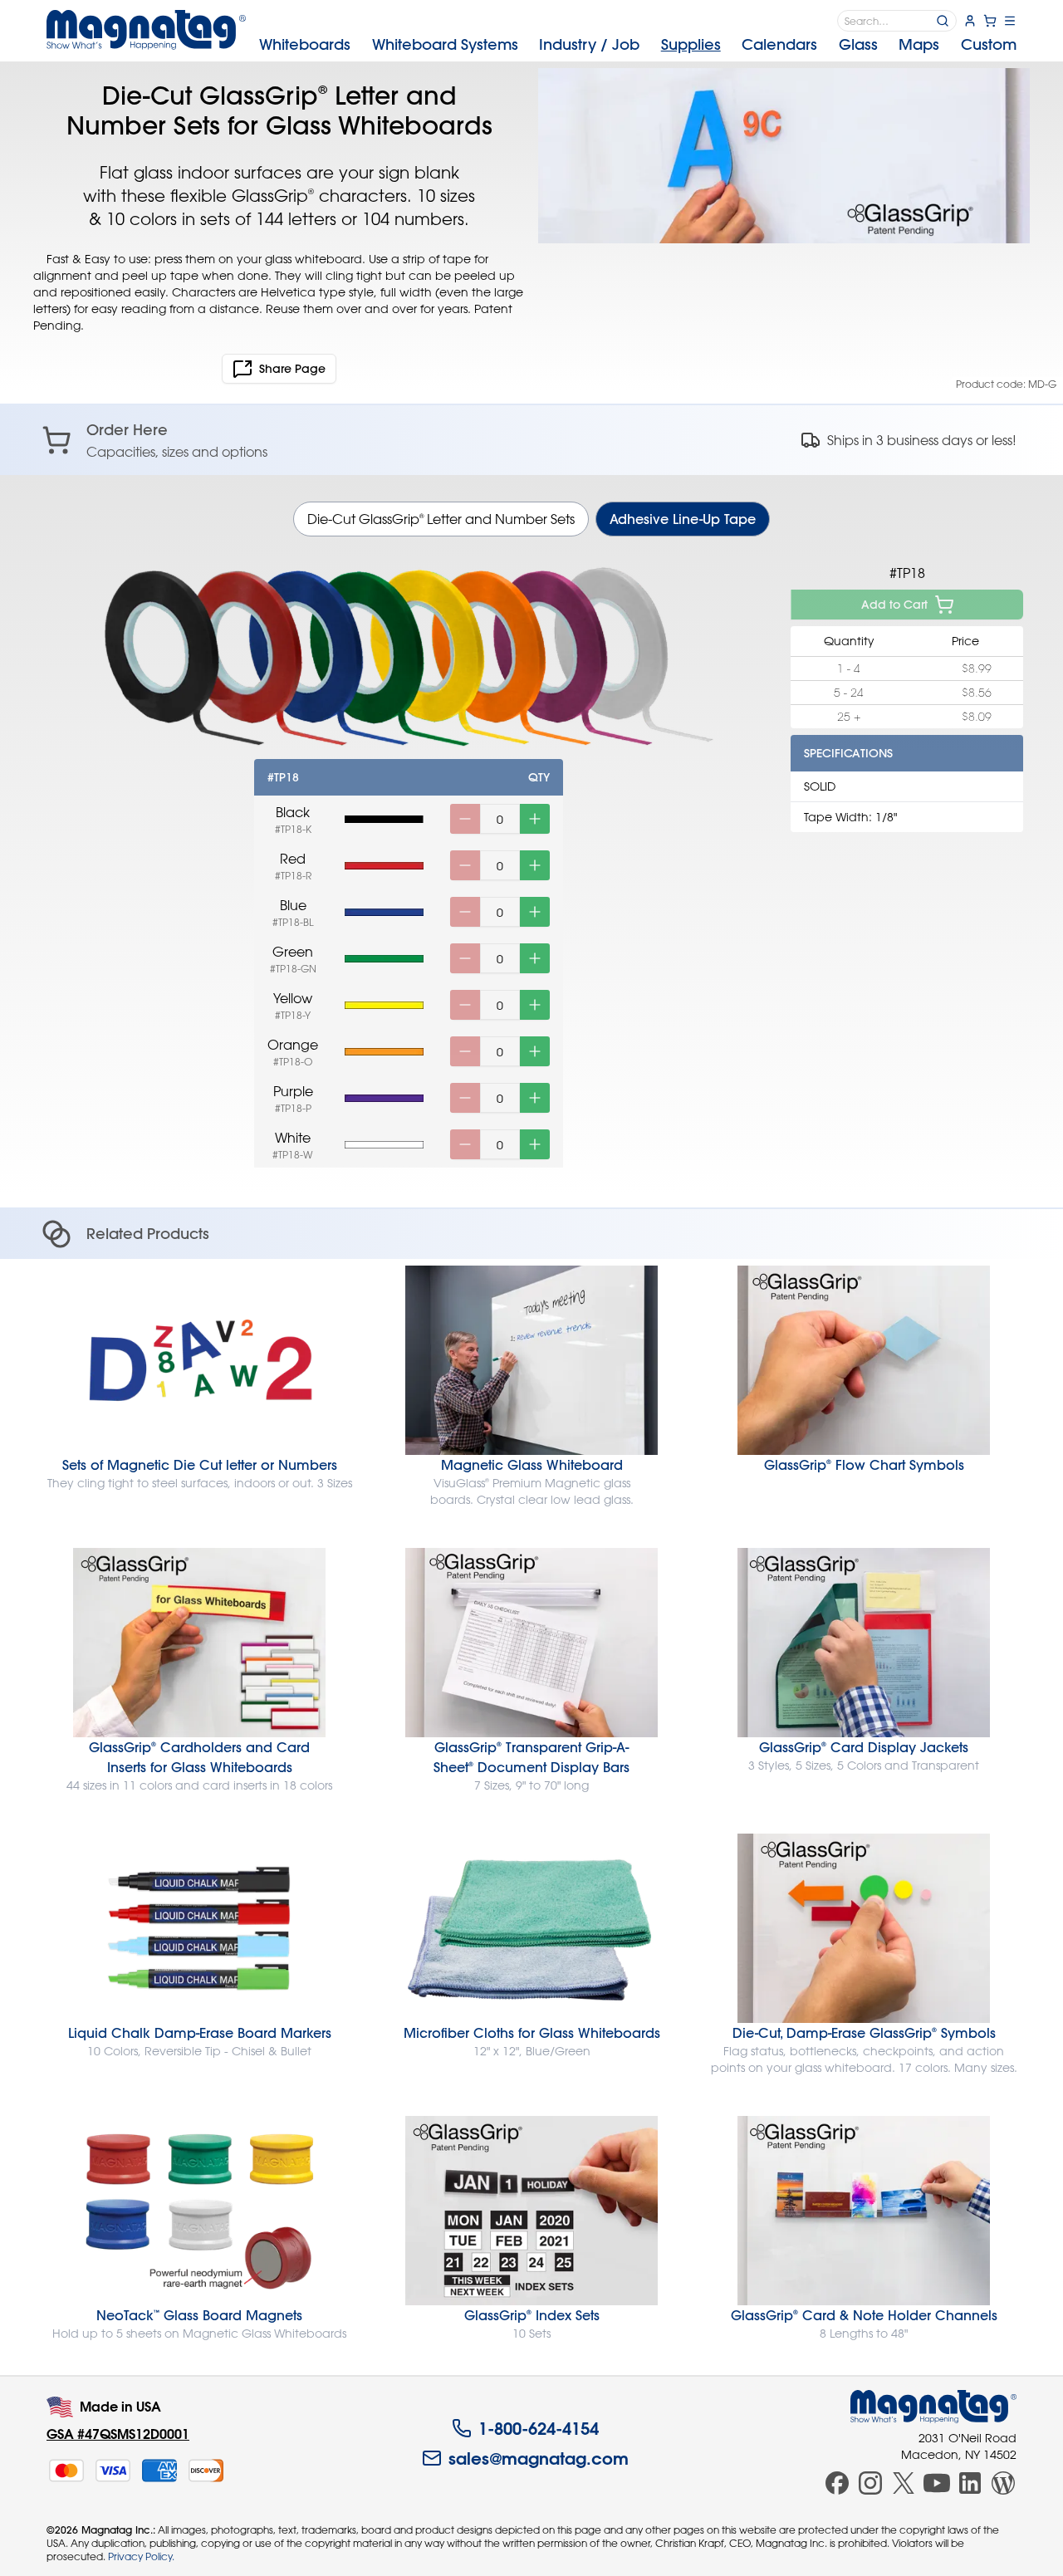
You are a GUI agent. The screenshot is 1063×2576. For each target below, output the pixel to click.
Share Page (292, 369)
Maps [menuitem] (919, 44)
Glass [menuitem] (858, 44)
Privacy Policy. (141, 2556)
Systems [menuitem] (445, 44)
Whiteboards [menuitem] (305, 44)
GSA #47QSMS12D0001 (118, 2434)
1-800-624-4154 (539, 2428)
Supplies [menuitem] (691, 44)
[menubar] (638, 45)
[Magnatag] (933, 2407)
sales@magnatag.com (539, 2458)
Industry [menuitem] (589, 44)
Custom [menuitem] (989, 44)
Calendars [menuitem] (779, 44)
